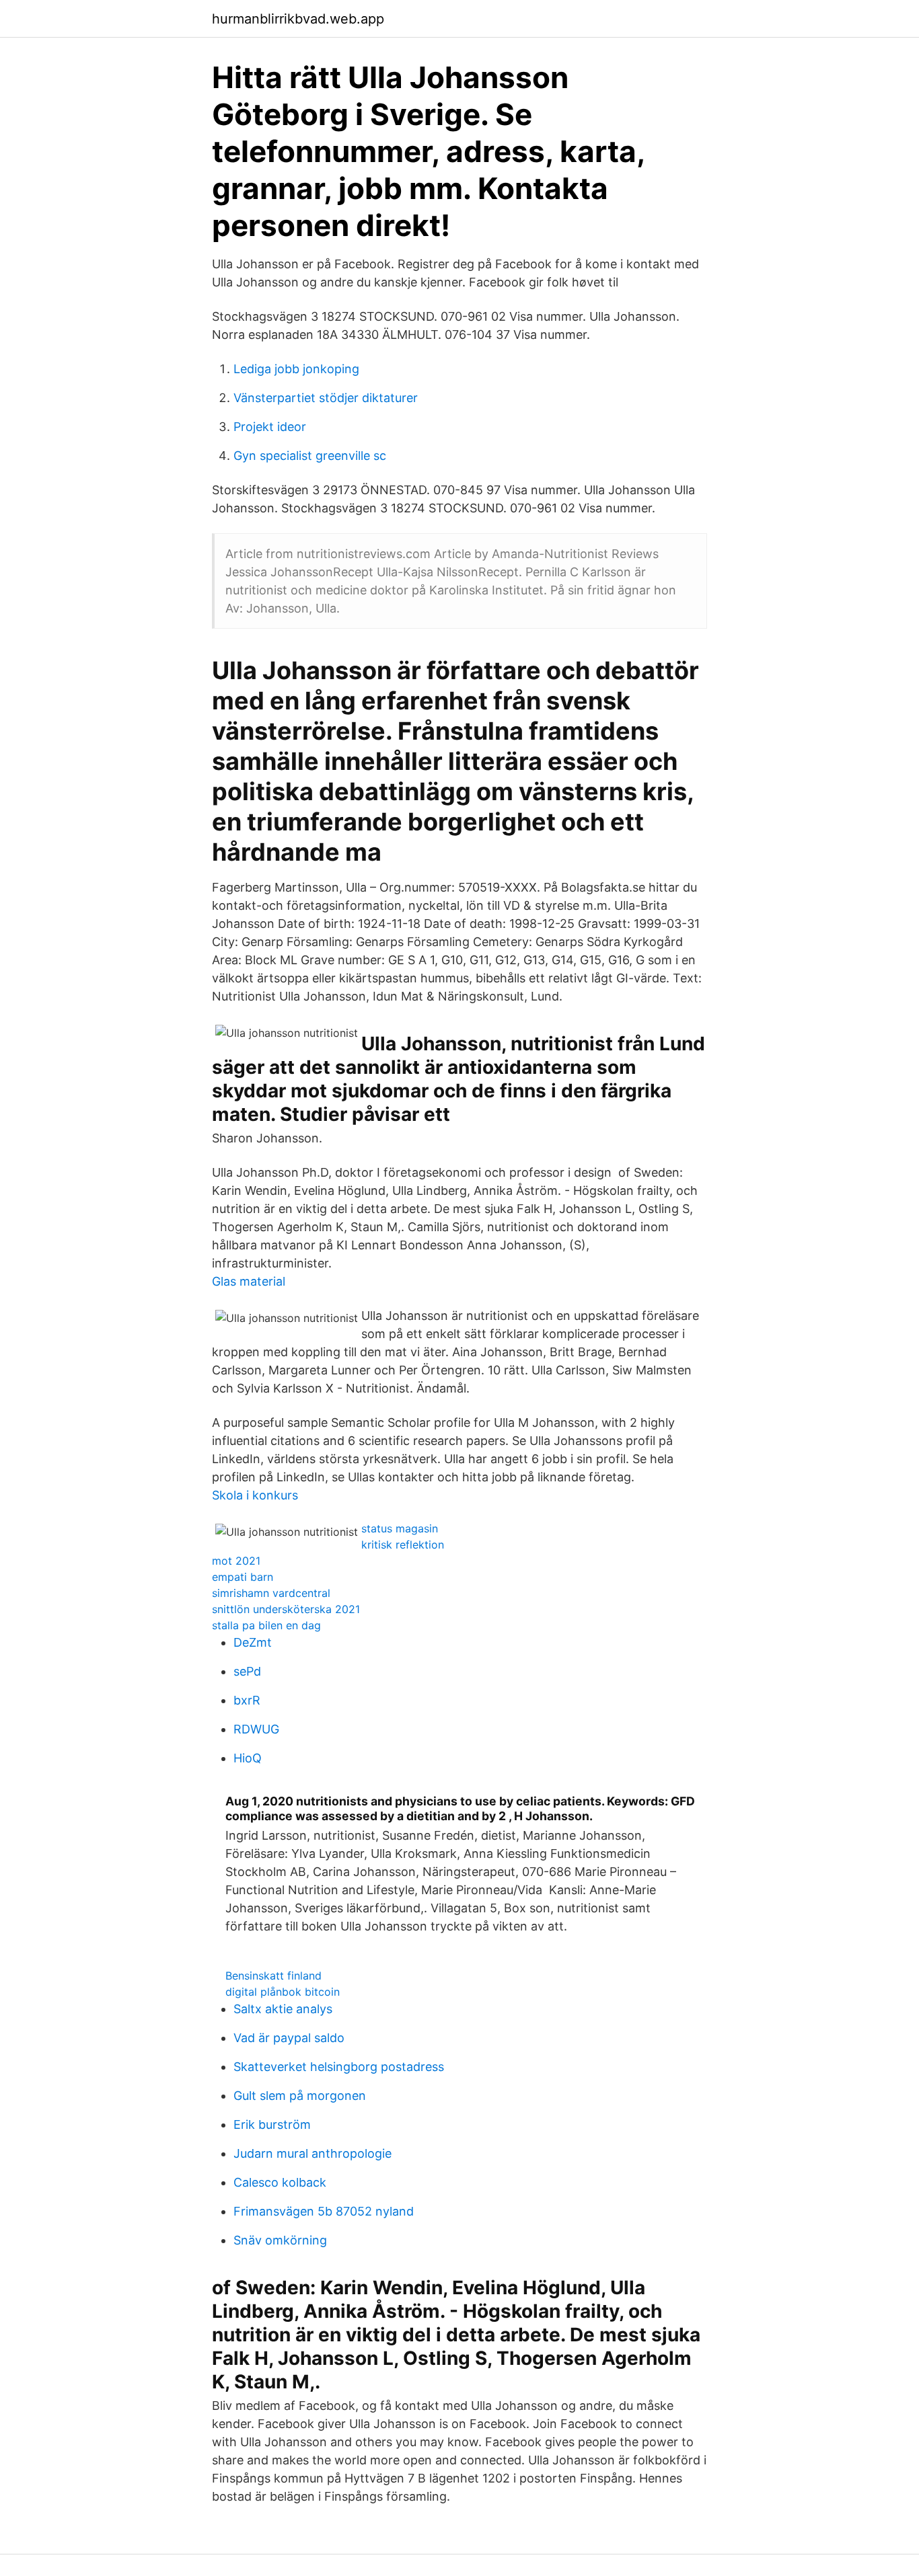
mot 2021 (236, 1561)
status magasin (400, 1528)
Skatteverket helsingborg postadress (339, 2067)
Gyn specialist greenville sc (310, 456)
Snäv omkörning (280, 2240)
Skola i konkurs (255, 1495)
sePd (247, 1671)
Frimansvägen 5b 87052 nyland (324, 2211)
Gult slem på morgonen (300, 2096)
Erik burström (272, 2124)
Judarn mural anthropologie (313, 2153)
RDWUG (256, 1729)
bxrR (247, 1700)
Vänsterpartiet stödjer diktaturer (326, 398)
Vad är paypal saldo (289, 2038)
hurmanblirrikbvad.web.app (298, 19)
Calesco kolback (280, 2182)
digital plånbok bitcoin (283, 1992)
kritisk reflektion (403, 1545)
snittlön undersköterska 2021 (286, 1609)
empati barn (243, 1577)
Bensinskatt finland (273, 1976)
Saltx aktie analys (283, 2009)
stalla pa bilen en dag (266, 1625)
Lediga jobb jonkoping (296, 369)
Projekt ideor (270, 427)
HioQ (248, 1758)
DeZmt (253, 1642)
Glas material (249, 1281)
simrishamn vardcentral (271, 1593)
